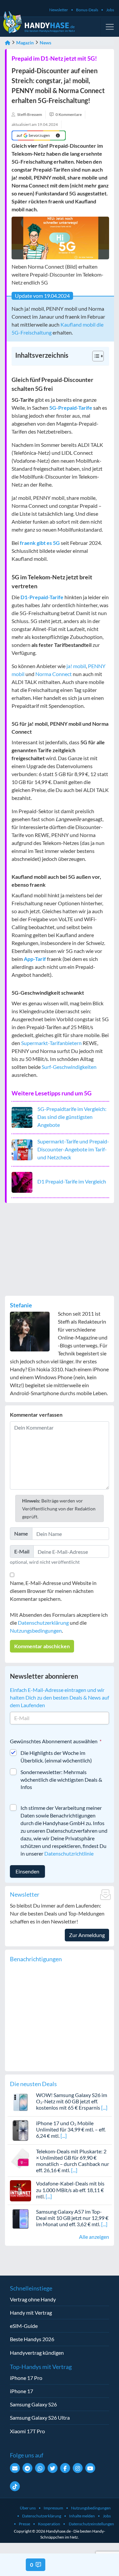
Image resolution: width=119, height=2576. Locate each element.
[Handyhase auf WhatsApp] (40, 2468)
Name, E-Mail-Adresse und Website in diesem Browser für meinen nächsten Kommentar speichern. (53, 1591)
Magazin (25, 43)
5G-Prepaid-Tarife (71, 408)
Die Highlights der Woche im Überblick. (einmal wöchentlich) (56, 1757)
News (45, 43)
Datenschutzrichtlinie (69, 1853)
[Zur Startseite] (8, 43)
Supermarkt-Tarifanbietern (51, 1043)
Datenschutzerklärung (43, 1623)
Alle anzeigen (94, 2237)
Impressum (53, 2508)
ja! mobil (76, 666)
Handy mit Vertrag (31, 2313)
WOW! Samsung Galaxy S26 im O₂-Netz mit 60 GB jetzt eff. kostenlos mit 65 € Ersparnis (72, 2101)
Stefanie (21, 1305)
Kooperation (49, 2524)
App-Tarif (35, 959)
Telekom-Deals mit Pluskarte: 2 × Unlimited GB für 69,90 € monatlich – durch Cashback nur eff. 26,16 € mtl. (73, 2161)
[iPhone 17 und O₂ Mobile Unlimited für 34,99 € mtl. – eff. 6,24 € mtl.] (20, 2130)
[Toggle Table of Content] (95, 356)
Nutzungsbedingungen (36, 1630)
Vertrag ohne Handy (33, 2299)
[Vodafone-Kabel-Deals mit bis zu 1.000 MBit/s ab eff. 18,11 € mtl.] (20, 2190)
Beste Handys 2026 (32, 2339)
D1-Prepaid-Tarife (42, 597)
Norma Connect (54, 674)
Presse (24, 2524)
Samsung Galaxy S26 (33, 2404)
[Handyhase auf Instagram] (78, 2468)
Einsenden (27, 1871)
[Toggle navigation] (110, 27)
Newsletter (59, 10)
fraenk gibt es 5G (40, 543)
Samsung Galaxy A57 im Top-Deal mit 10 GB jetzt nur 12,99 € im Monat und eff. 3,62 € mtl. (72, 2218)
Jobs (110, 10)
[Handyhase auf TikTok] (15, 2486)
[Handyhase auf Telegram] (27, 2468)
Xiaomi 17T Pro (27, 2431)
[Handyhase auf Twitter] (53, 2468)
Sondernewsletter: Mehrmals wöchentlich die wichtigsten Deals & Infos (61, 1780)
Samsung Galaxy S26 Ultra (40, 2418)
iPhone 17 (21, 2391)
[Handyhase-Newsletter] (15, 2468)
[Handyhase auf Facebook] (65, 2468)
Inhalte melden (82, 2516)
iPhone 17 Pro (26, 2378)
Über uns (28, 2508)
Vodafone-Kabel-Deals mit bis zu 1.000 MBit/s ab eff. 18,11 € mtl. (70, 2190)
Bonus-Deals (87, 10)
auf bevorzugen (33, 135)
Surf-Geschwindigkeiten (69, 1067)
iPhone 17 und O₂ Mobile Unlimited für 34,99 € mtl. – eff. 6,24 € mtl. (71, 2129)
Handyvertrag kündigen (37, 2353)
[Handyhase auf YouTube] (90, 2468)
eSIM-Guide (24, 2326)
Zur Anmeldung (87, 1935)
